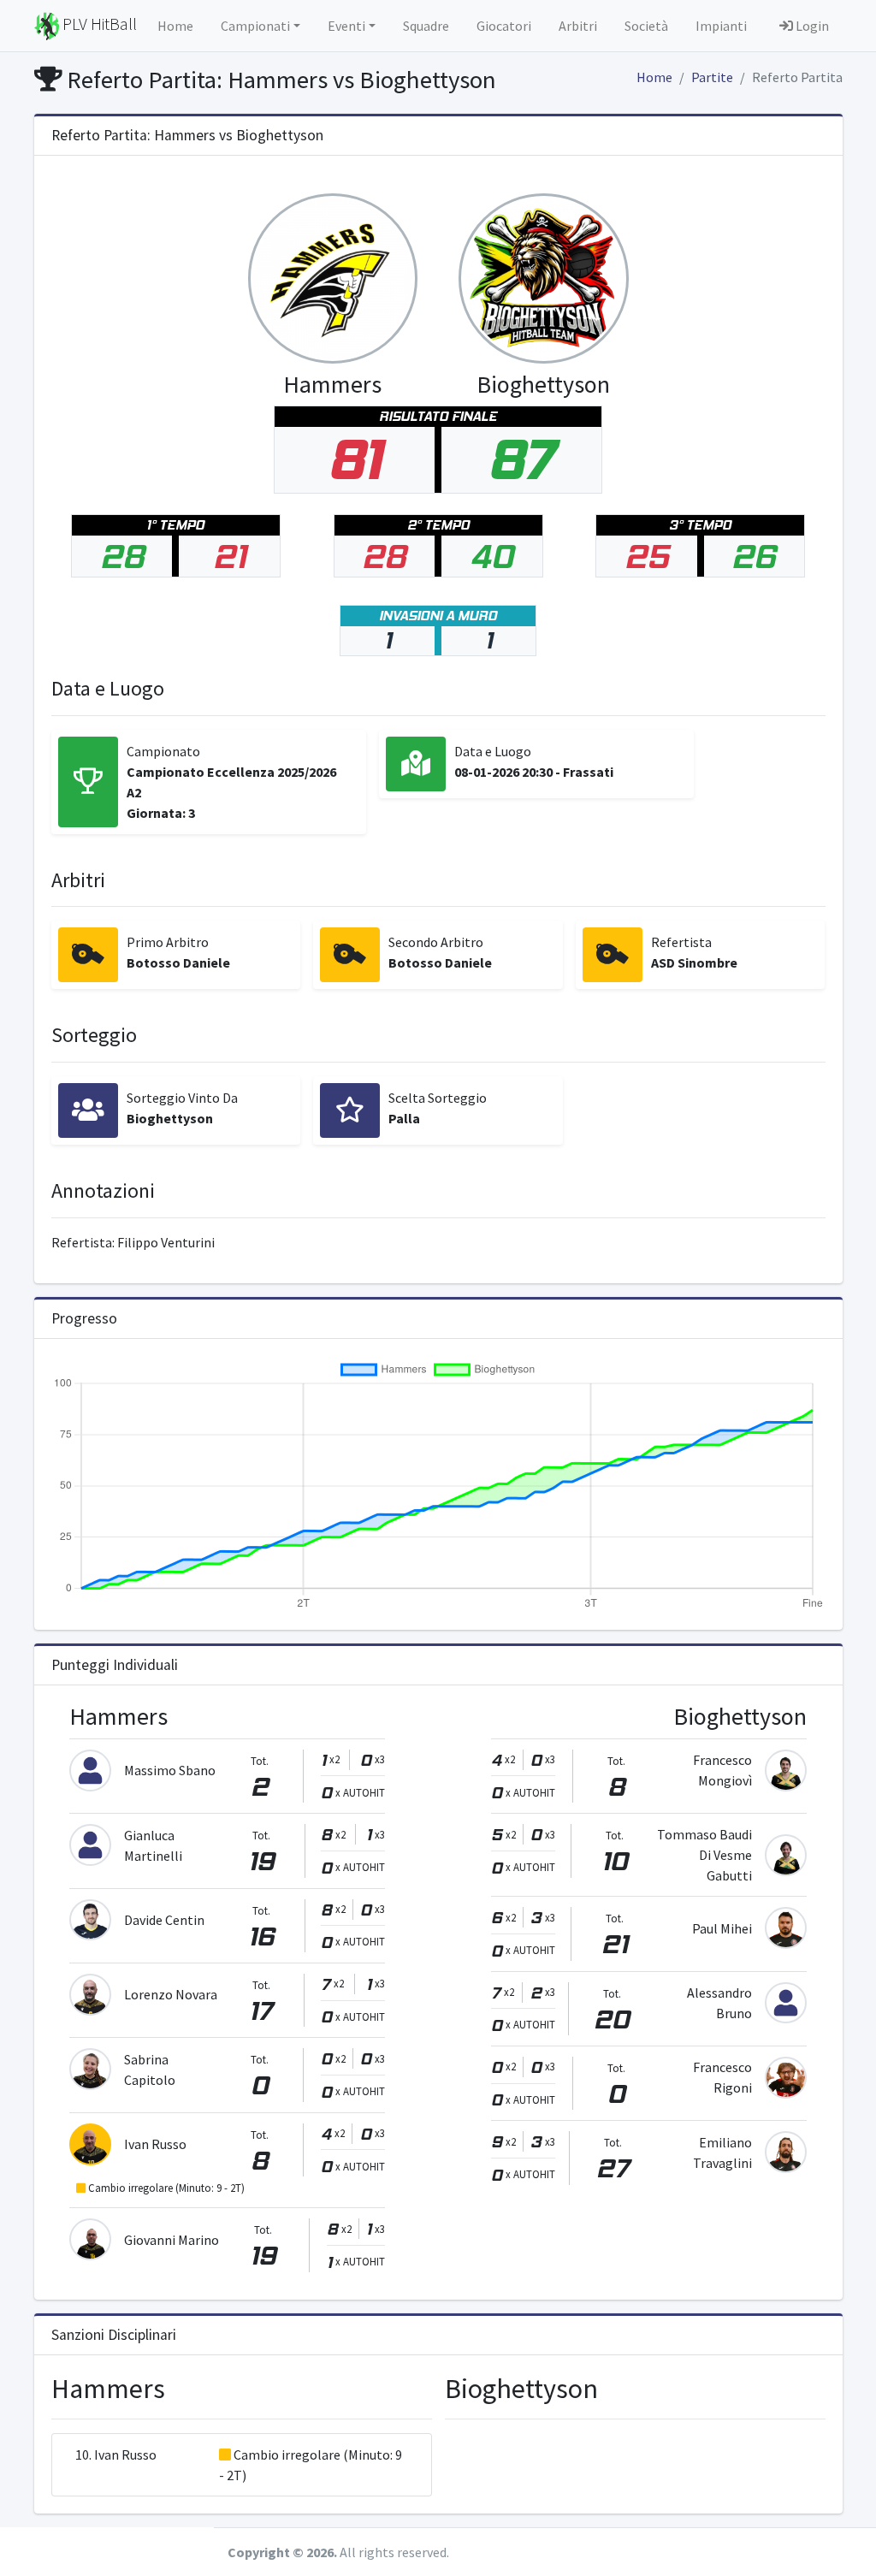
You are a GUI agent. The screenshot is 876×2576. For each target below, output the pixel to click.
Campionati (255, 26)
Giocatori (504, 26)
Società (646, 26)
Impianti (721, 26)
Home (175, 26)
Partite (712, 77)
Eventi (346, 26)
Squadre (426, 26)
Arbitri (578, 26)
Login (811, 26)
